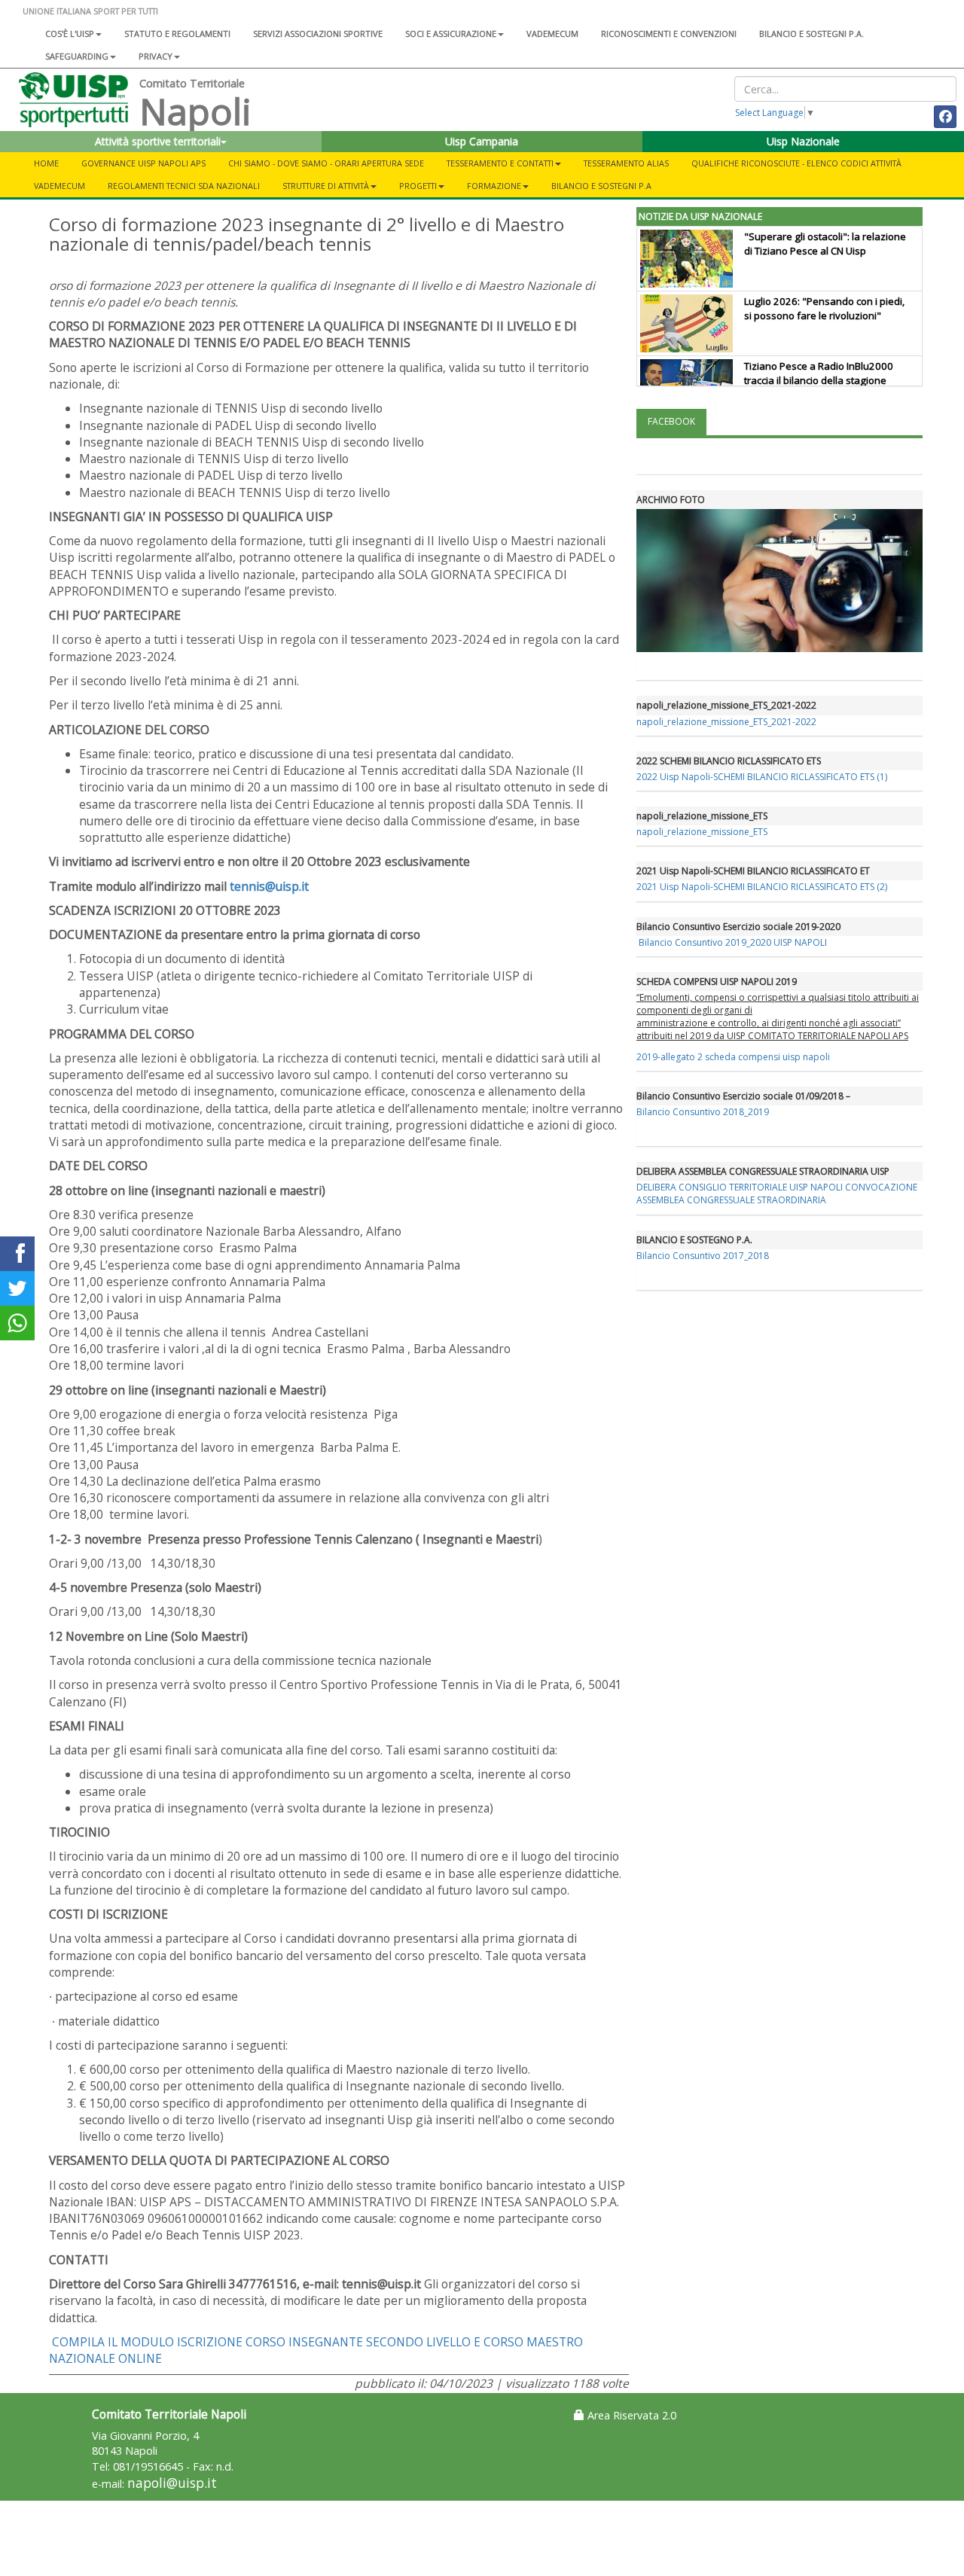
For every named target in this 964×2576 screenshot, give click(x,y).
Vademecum (552, 34)
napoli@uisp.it (172, 2483)
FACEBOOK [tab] (671, 421)
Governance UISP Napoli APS (143, 163)
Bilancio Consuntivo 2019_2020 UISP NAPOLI (733, 942)
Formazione (494, 186)
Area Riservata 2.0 (630, 2415)
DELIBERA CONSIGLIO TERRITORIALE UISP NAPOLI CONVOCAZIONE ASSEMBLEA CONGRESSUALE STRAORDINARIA (777, 1193)
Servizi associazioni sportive (318, 34)
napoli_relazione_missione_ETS (702, 832)
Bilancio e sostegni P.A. (811, 34)
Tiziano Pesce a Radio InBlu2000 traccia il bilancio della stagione (819, 373)
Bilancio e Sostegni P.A (601, 186)
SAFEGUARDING (77, 56)
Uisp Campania (482, 141)
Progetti (418, 186)
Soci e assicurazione (451, 34)
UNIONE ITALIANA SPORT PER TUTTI (90, 11)
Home (46, 163)
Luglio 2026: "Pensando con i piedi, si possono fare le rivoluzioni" (824, 308)
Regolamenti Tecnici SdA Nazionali (184, 186)
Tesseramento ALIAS (626, 163)
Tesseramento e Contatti (500, 163)
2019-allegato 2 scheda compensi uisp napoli (733, 1057)
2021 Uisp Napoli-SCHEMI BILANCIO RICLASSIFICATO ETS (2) (762, 887)
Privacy (156, 56)
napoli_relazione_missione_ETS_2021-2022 (726, 722)
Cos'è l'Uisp (70, 34)
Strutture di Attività (326, 186)
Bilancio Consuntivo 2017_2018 (703, 1256)
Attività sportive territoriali (158, 141)
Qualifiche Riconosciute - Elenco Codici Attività (796, 163)
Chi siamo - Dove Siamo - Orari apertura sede (326, 163)
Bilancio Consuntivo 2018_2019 (703, 1112)
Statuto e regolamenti (177, 34)
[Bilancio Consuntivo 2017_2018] (638, 942)
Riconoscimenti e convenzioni (669, 34)
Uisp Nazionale (803, 141)
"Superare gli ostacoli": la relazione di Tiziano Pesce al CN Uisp (825, 244)
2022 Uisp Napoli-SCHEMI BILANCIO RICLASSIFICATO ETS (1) (762, 777)
